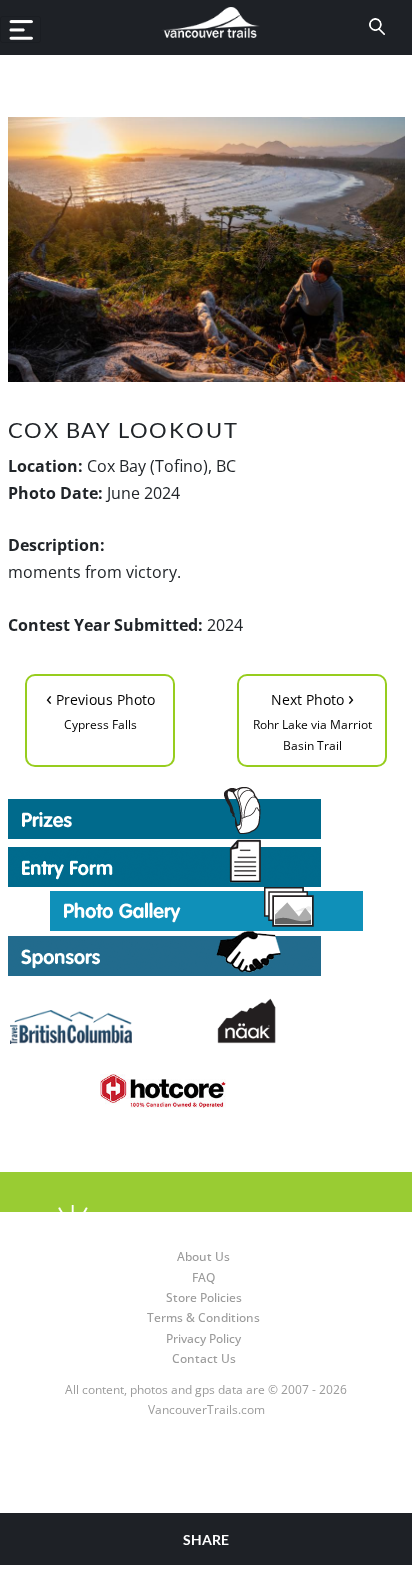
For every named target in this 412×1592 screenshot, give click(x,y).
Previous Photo (100, 708)
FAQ (203, 1277)
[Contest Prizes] (206, 813)
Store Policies (204, 1297)
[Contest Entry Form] (206, 863)
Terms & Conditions (203, 1317)
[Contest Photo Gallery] (206, 907)
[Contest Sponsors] (206, 953)
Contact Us (204, 1358)
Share (206, 1539)
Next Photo (312, 719)
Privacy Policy (203, 1338)
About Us (203, 1256)
